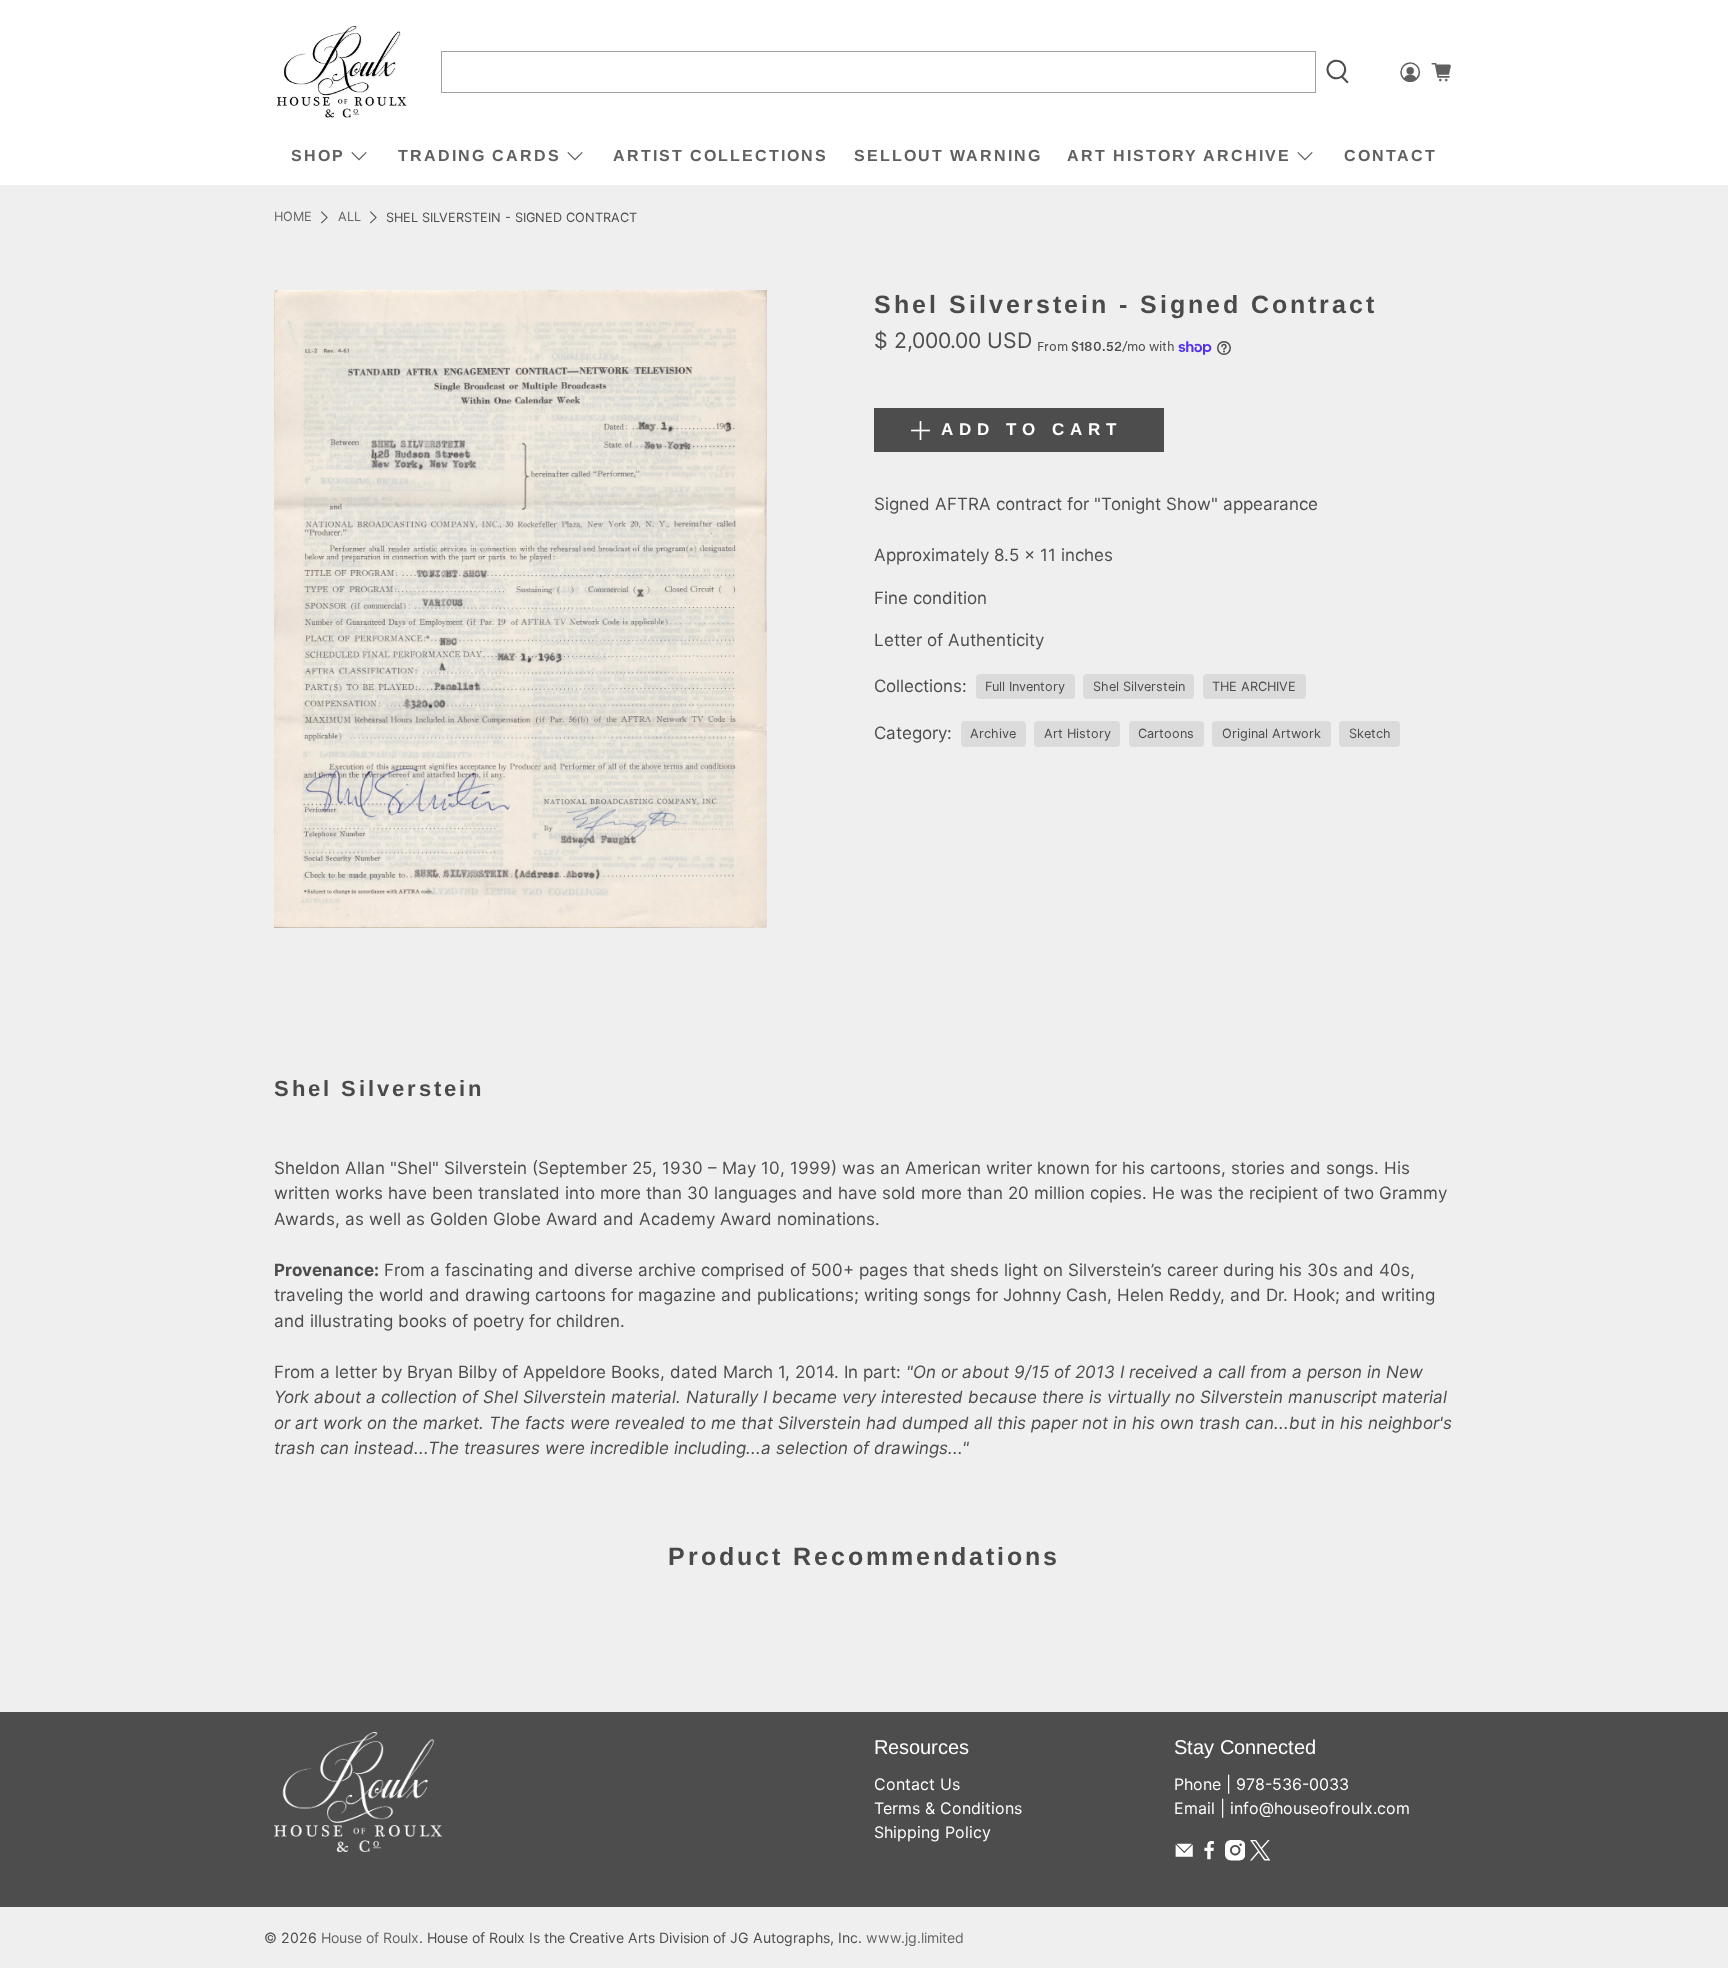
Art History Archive (1179, 155)
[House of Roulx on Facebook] (1209, 1855)
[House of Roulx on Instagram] (1235, 1855)
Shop (318, 155)
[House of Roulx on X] (1260, 1855)
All (349, 217)
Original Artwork (1271, 733)
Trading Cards (479, 155)
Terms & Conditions (948, 1808)
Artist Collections (720, 155)
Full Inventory (1025, 686)
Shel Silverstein (1139, 686)
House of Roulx (370, 1937)
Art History (1077, 733)
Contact (1390, 155)
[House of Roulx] (342, 72)
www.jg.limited (915, 1937)
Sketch (1370, 733)
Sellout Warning (948, 155)
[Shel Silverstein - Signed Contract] (520, 609)
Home (293, 217)
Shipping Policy (932, 1832)
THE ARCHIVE (1254, 686)
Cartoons (1166, 733)
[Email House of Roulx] (1184, 1855)
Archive (993, 733)
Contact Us (917, 1784)
